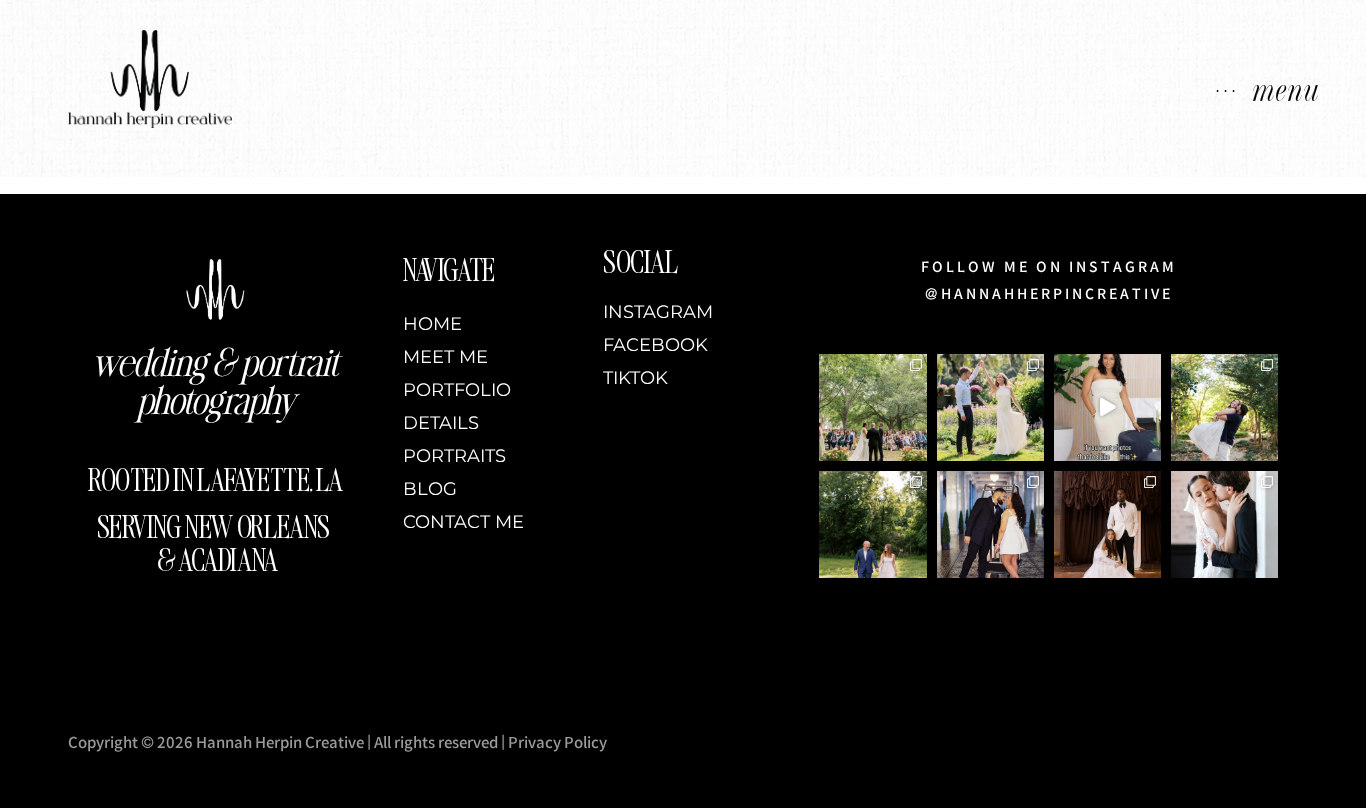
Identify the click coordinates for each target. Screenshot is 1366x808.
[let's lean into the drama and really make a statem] (1107, 524)
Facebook (655, 345)
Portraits (454, 456)
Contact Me (463, 522)
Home (432, 324)
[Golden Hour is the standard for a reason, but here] (872, 524)
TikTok (635, 378)
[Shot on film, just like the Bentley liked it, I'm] (990, 524)
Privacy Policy (557, 742)
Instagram (658, 312)
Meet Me (445, 357)
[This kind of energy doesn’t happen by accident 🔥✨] (1107, 407)
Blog (430, 489)
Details (441, 423)
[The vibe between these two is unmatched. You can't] (1224, 524)
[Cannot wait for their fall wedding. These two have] (1224, 407)
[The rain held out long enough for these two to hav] (872, 407)
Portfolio (457, 390)
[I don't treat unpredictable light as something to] (990, 407)
